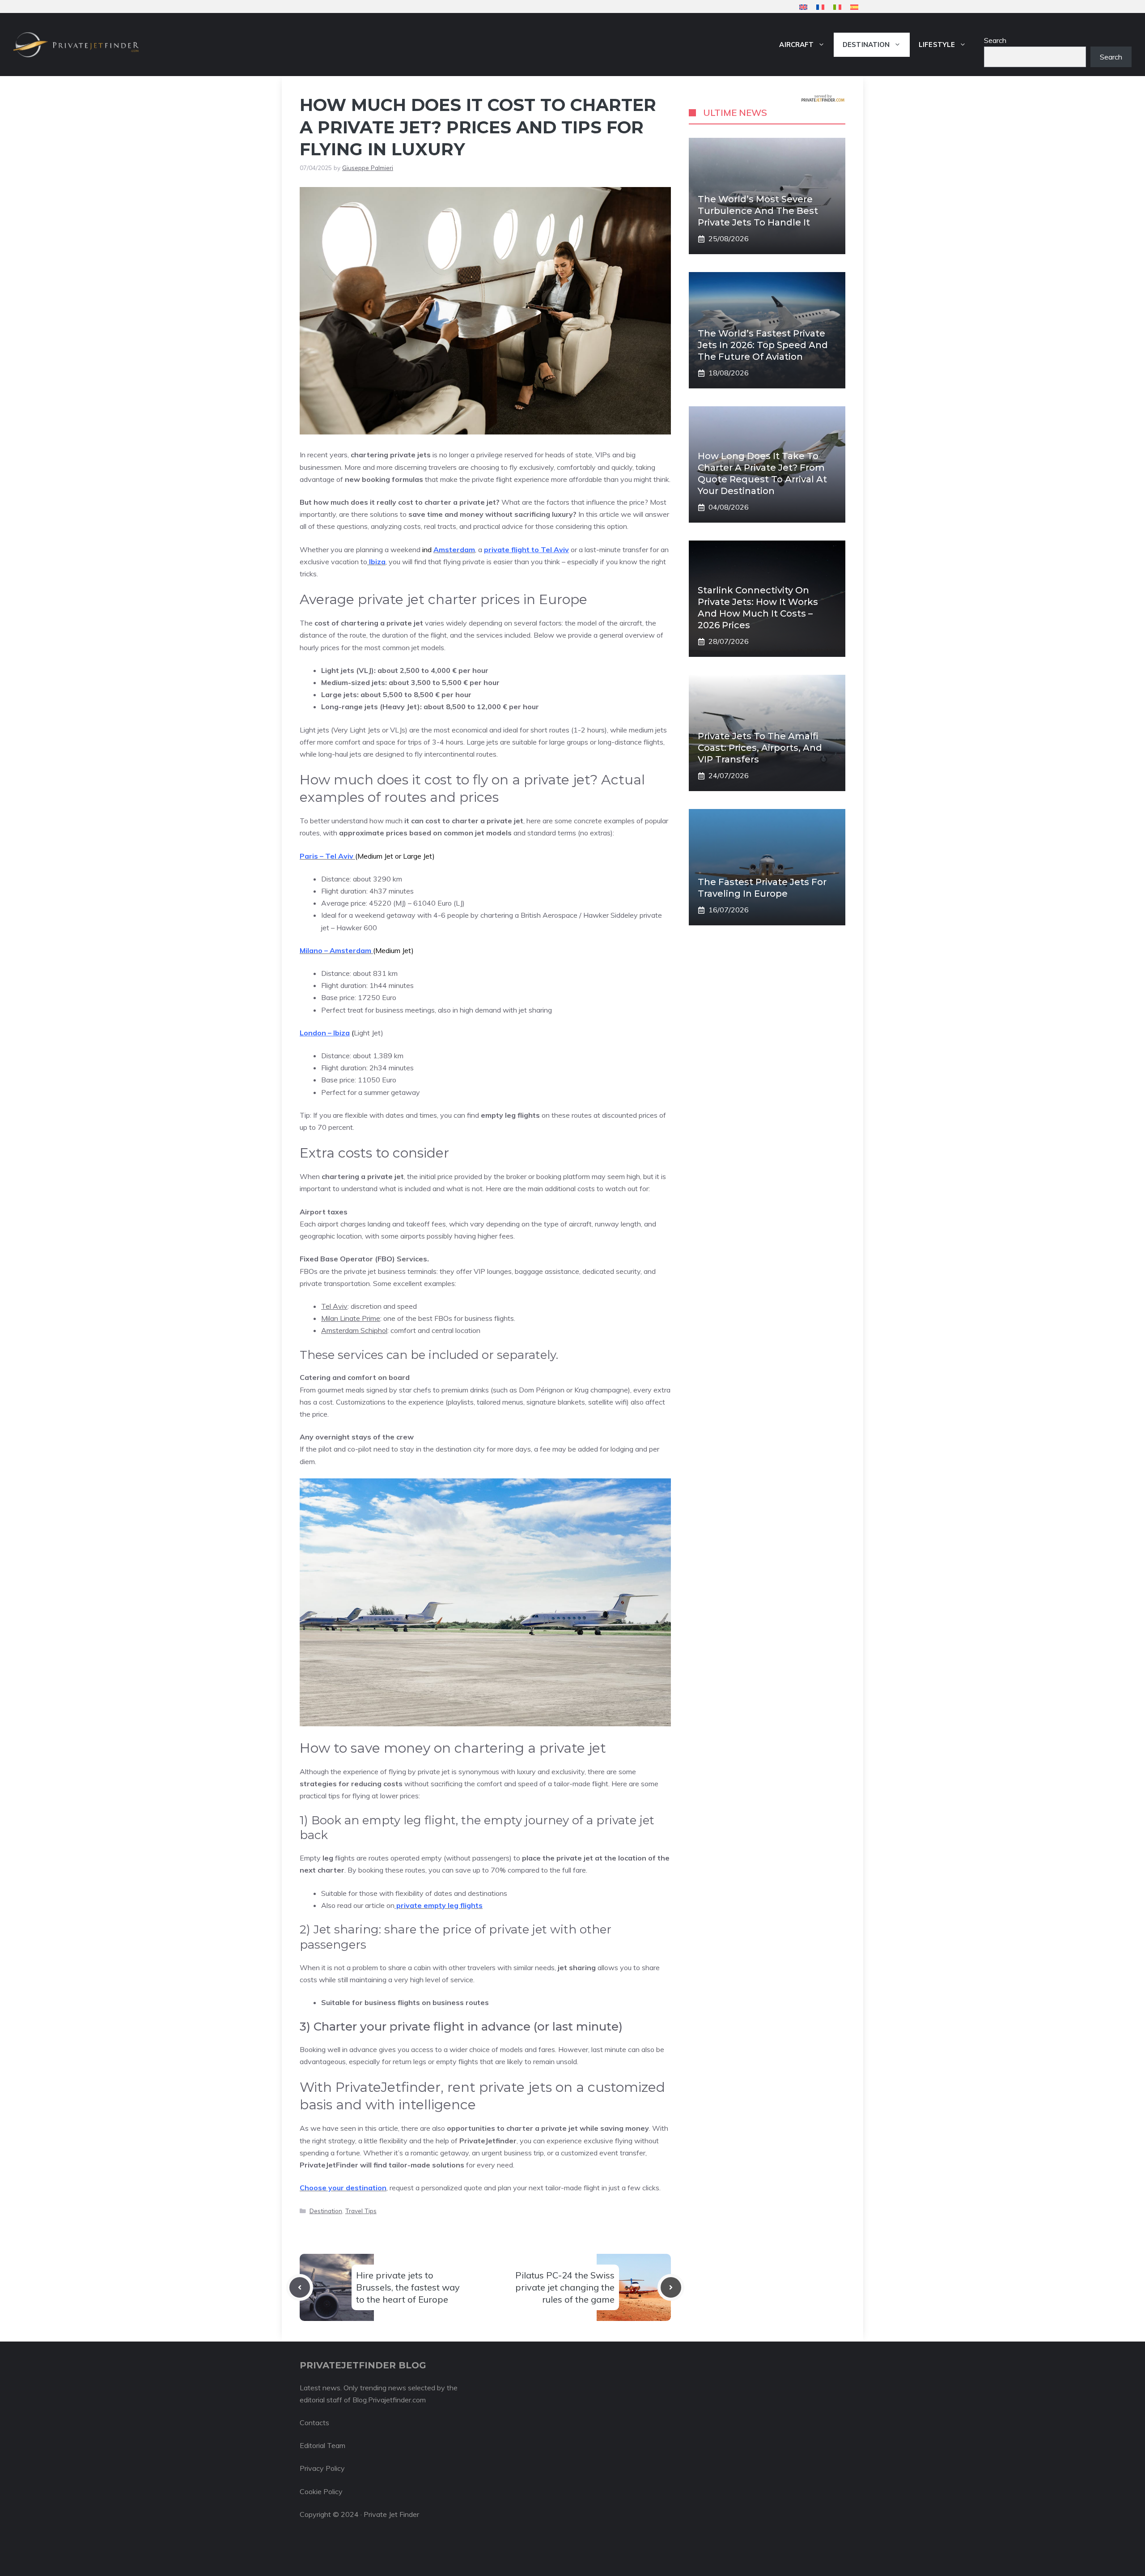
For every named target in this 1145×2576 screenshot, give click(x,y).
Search (995, 40)
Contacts (314, 2423)
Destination (866, 45)
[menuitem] (803, 7)
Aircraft (796, 45)
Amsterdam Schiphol (354, 1330)
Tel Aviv (334, 1306)
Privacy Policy (322, 2468)
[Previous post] (300, 2287)
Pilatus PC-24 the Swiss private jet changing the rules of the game (565, 2287)
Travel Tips (361, 2211)
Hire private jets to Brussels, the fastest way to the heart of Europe (408, 2287)
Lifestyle (937, 45)
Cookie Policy (321, 2491)
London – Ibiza (325, 1033)
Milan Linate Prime (351, 1318)
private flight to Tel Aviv (526, 549)
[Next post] (671, 2287)
